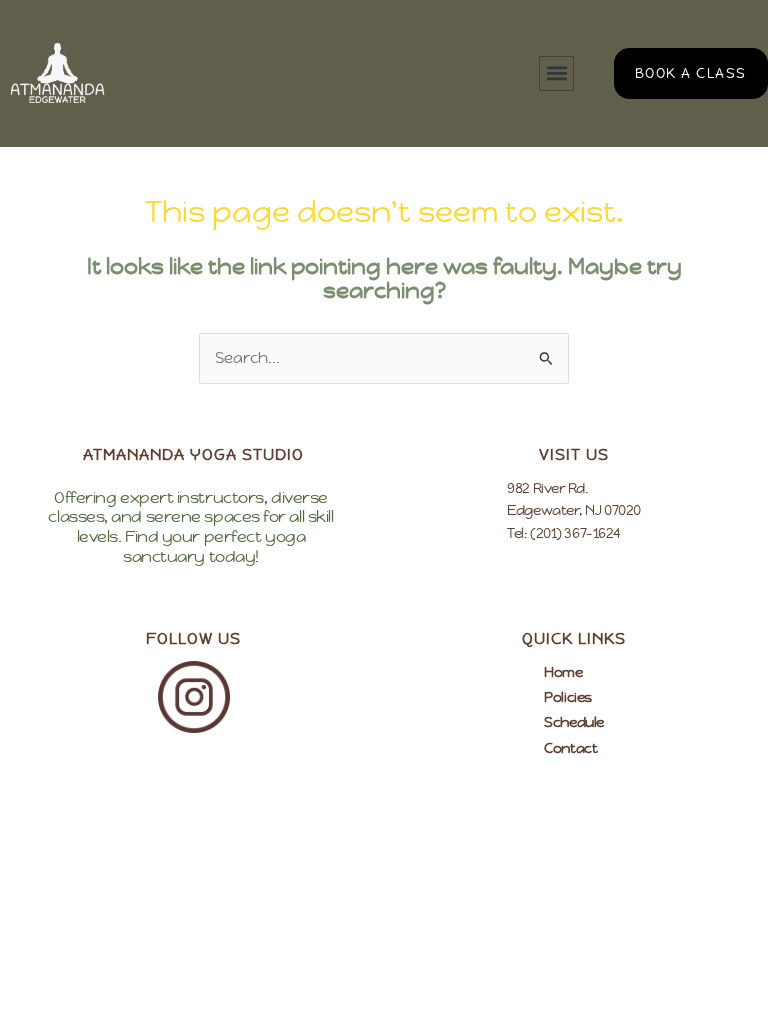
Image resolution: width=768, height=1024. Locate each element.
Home (563, 672)
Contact (570, 748)
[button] (556, 73)
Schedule (573, 722)
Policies (567, 697)
